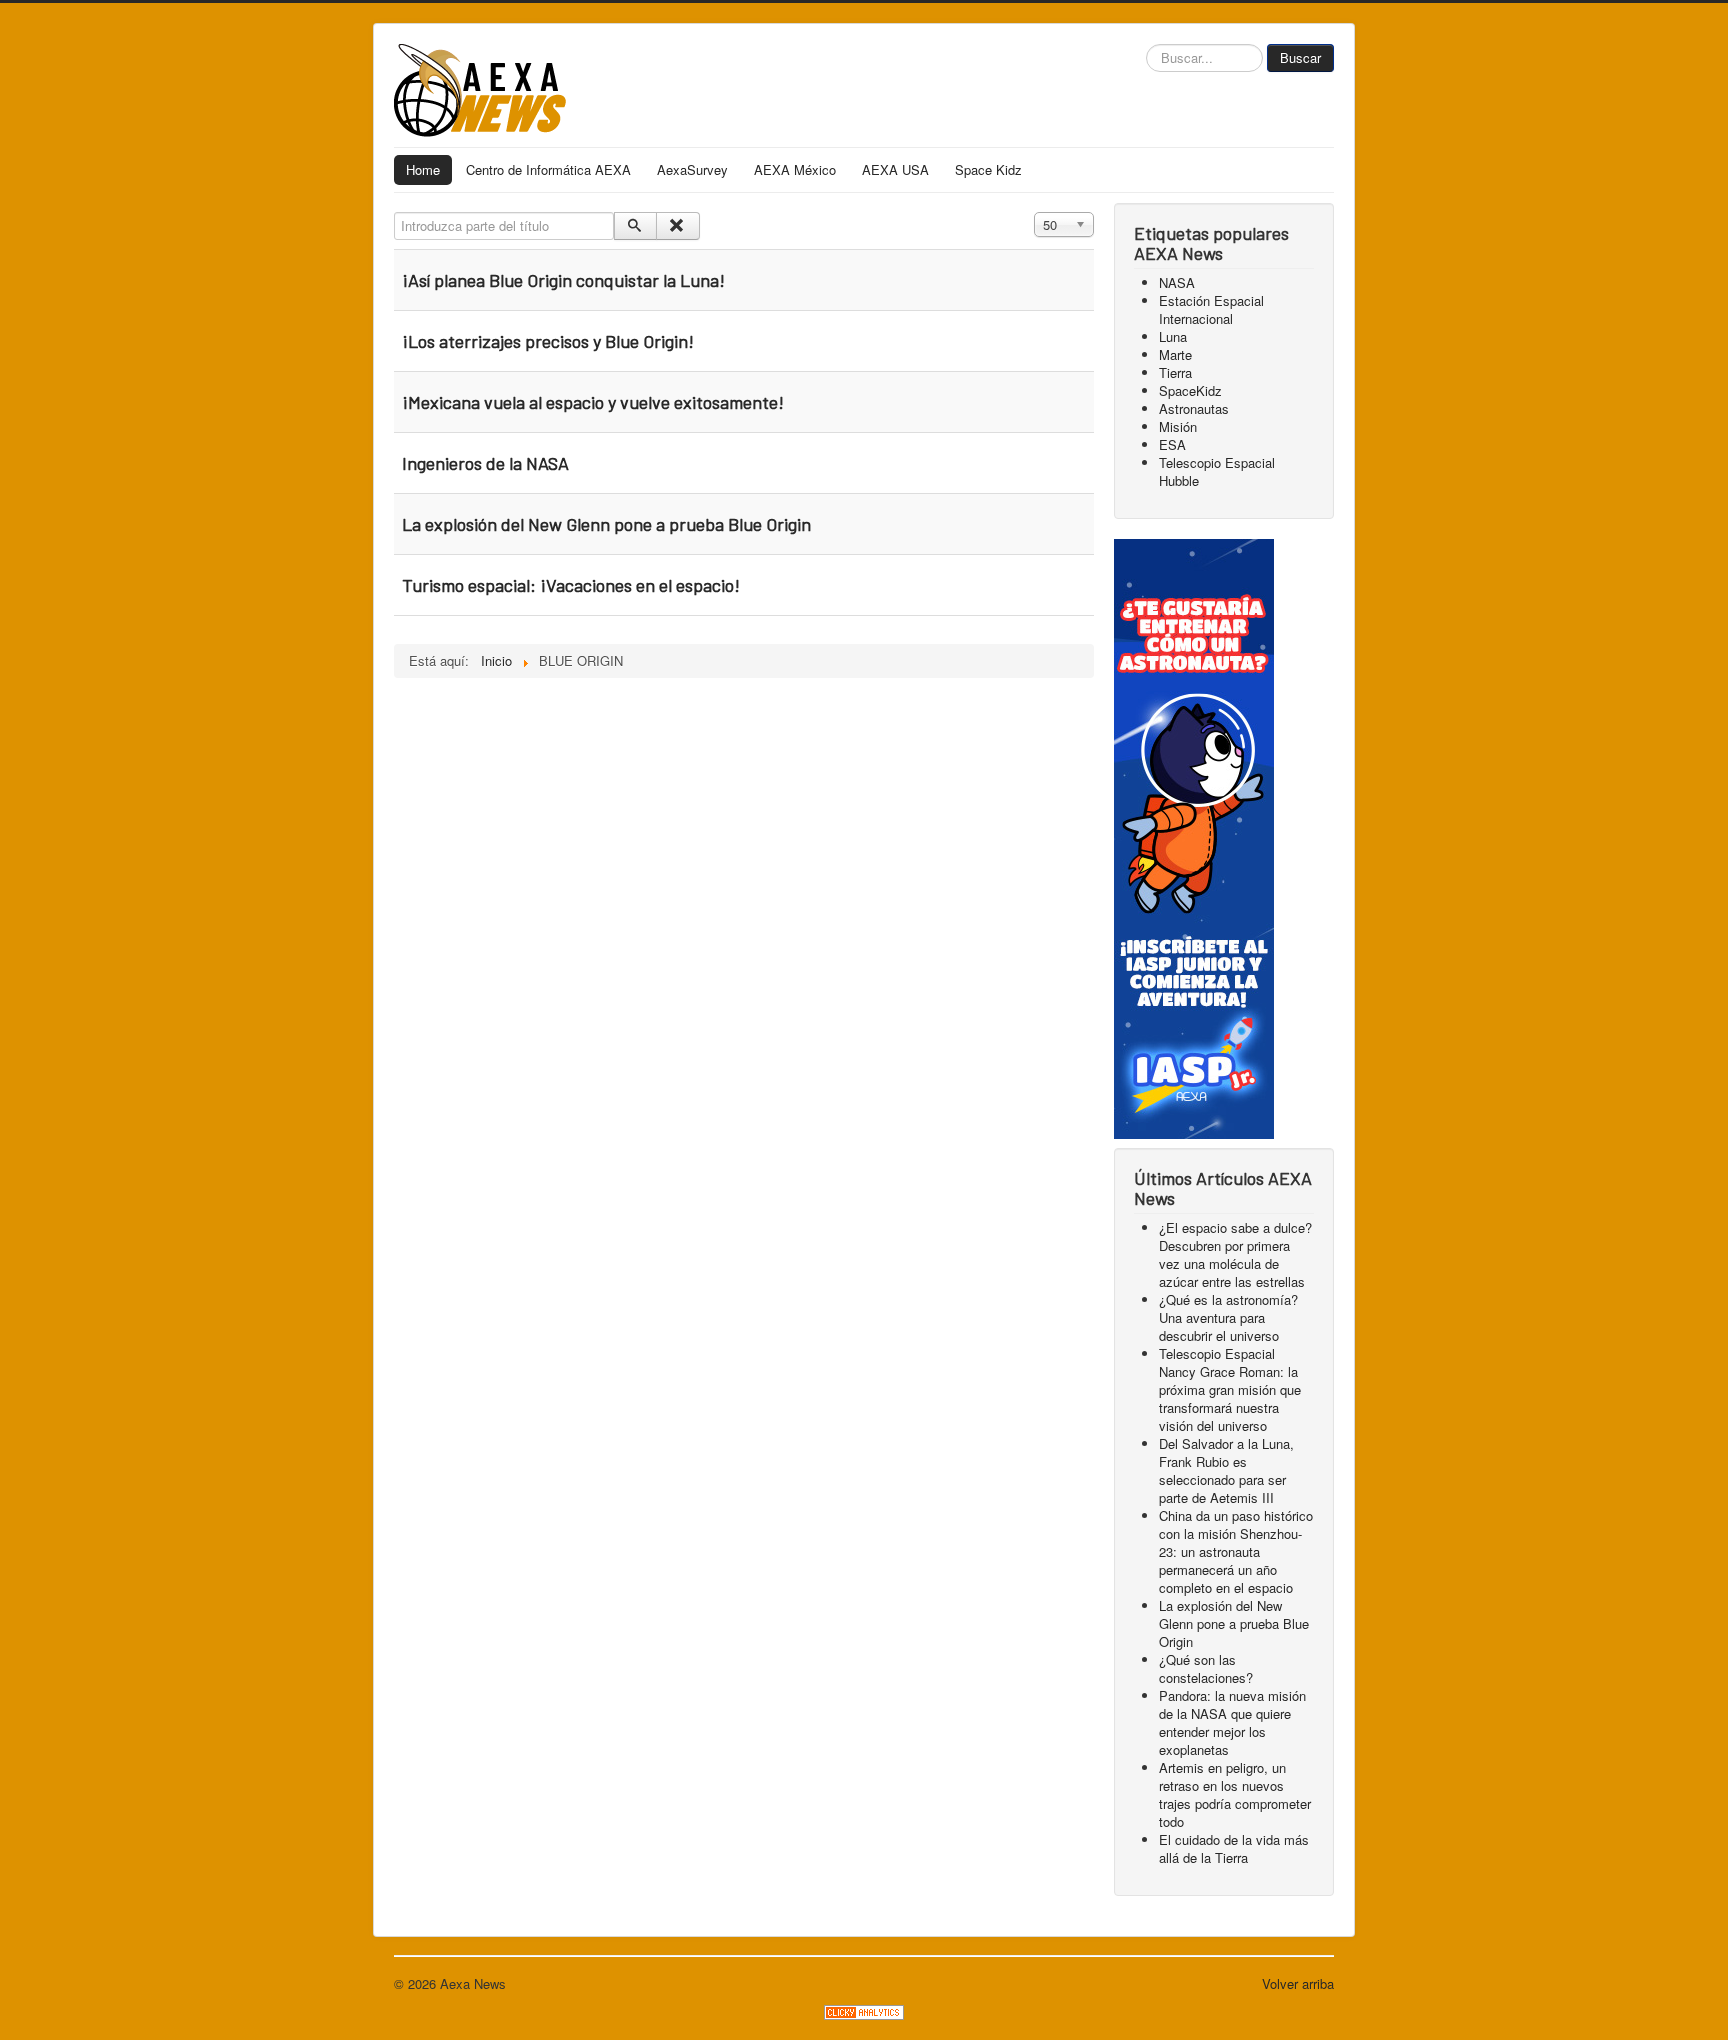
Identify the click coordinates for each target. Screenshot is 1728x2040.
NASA (1177, 282)
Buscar (1300, 57)
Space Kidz (988, 169)
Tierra (1175, 372)
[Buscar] (635, 226)
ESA (1172, 444)
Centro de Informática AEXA (548, 169)
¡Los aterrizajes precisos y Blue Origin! (548, 341)
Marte (1175, 354)
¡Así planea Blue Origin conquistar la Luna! (563, 280)
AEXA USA (895, 169)
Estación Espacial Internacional (1211, 309)
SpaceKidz (1190, 390)
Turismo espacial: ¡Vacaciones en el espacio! (571, 585)
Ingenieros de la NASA (485, 463)
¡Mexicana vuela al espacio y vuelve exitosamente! (593, 402)
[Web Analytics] (864, 2010)
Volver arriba (1298, 1983)
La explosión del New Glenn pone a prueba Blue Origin (606, 524)
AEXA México (795, 169)
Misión (1178, 426)
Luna (1173, 336)
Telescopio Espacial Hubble (1217, 471)
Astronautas (1194, 408)
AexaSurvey (692, 169)
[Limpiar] (677, 226)
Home (423, 169)
